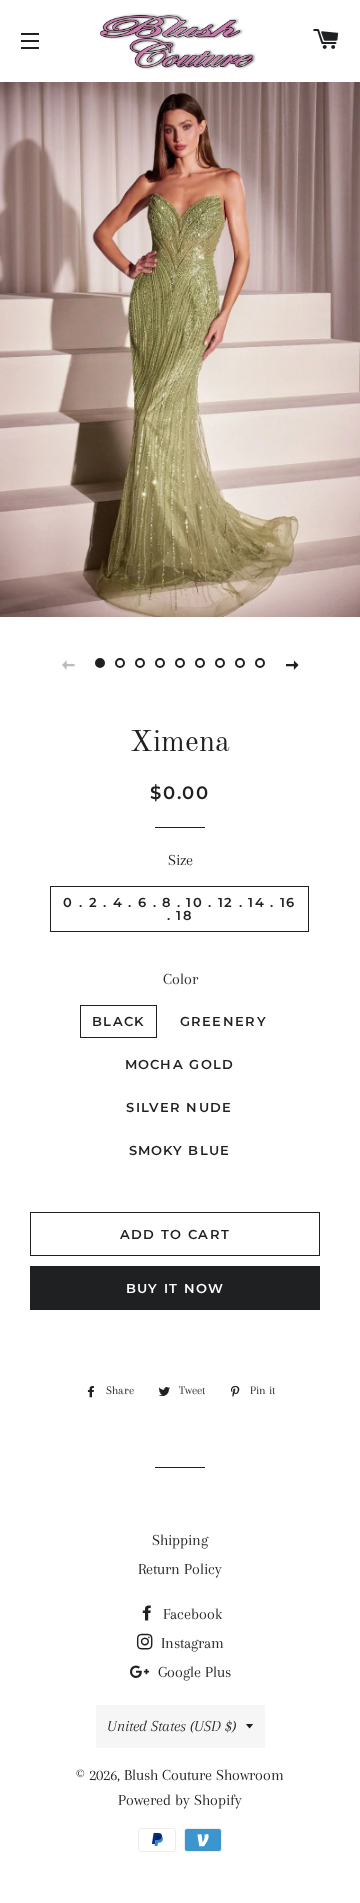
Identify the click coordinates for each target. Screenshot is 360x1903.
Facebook (190, 1614)
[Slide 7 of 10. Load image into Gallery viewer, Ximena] (220, 664)
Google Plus (192, 1672)
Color (180, 979)
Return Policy (180, 1569)
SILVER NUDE (179, 1107)
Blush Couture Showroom (204, 1775)
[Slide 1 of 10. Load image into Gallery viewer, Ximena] (100, 664)
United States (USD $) (171, 1726)
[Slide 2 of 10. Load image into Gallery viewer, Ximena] (120, 664)
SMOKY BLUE (180, 1150)
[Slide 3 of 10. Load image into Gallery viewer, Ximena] (140, 664)
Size (180, 860)
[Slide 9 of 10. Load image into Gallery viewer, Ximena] (260, 664)
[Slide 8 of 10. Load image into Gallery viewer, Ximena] (240, 664)
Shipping (180, 1540)
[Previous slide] (68, 664)
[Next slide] (292, 664)
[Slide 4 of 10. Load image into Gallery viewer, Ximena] (160, 664)
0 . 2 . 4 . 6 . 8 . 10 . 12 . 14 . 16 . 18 (179, 908)
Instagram (190, 1643)
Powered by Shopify (180, 1800)
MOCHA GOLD (180, 1064)
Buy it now (175, 1288)
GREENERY (223, 1021)
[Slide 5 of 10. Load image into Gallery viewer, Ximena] (180, 664)
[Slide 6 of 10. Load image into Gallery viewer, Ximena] (200, 664)
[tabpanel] (180, 347)
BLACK (118, 1021)
